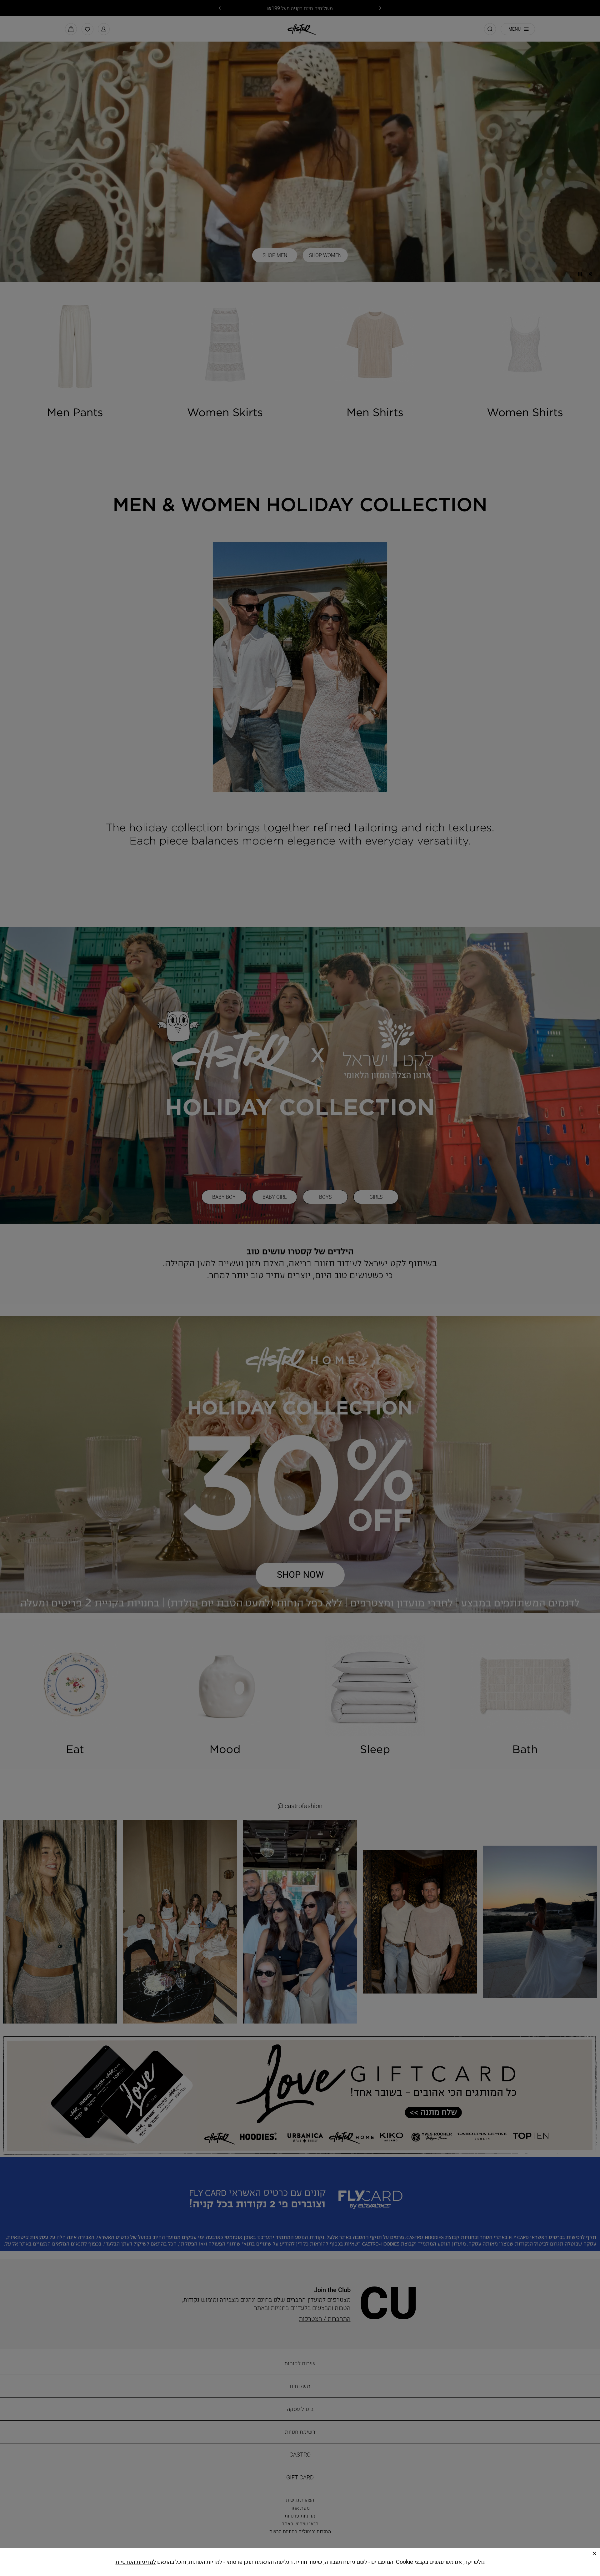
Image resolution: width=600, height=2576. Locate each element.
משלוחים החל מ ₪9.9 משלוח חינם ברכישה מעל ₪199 (300, 8)
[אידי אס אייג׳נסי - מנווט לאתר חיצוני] (146, 2559)
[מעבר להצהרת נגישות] (207, 2559)
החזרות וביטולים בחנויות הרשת (301, 2531)
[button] (104, 32)
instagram (283, 2562)
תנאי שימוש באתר (301, 2523)
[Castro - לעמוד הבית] (300, 31)
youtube (319, 2562)
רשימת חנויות (301, 2432)
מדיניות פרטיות (301, 2516)
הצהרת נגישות (301, 2500)
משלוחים (301, 2386)
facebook (301, 2562)
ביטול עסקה (301, 2409)
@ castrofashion (301, 1806)
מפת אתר (301, 2508)
